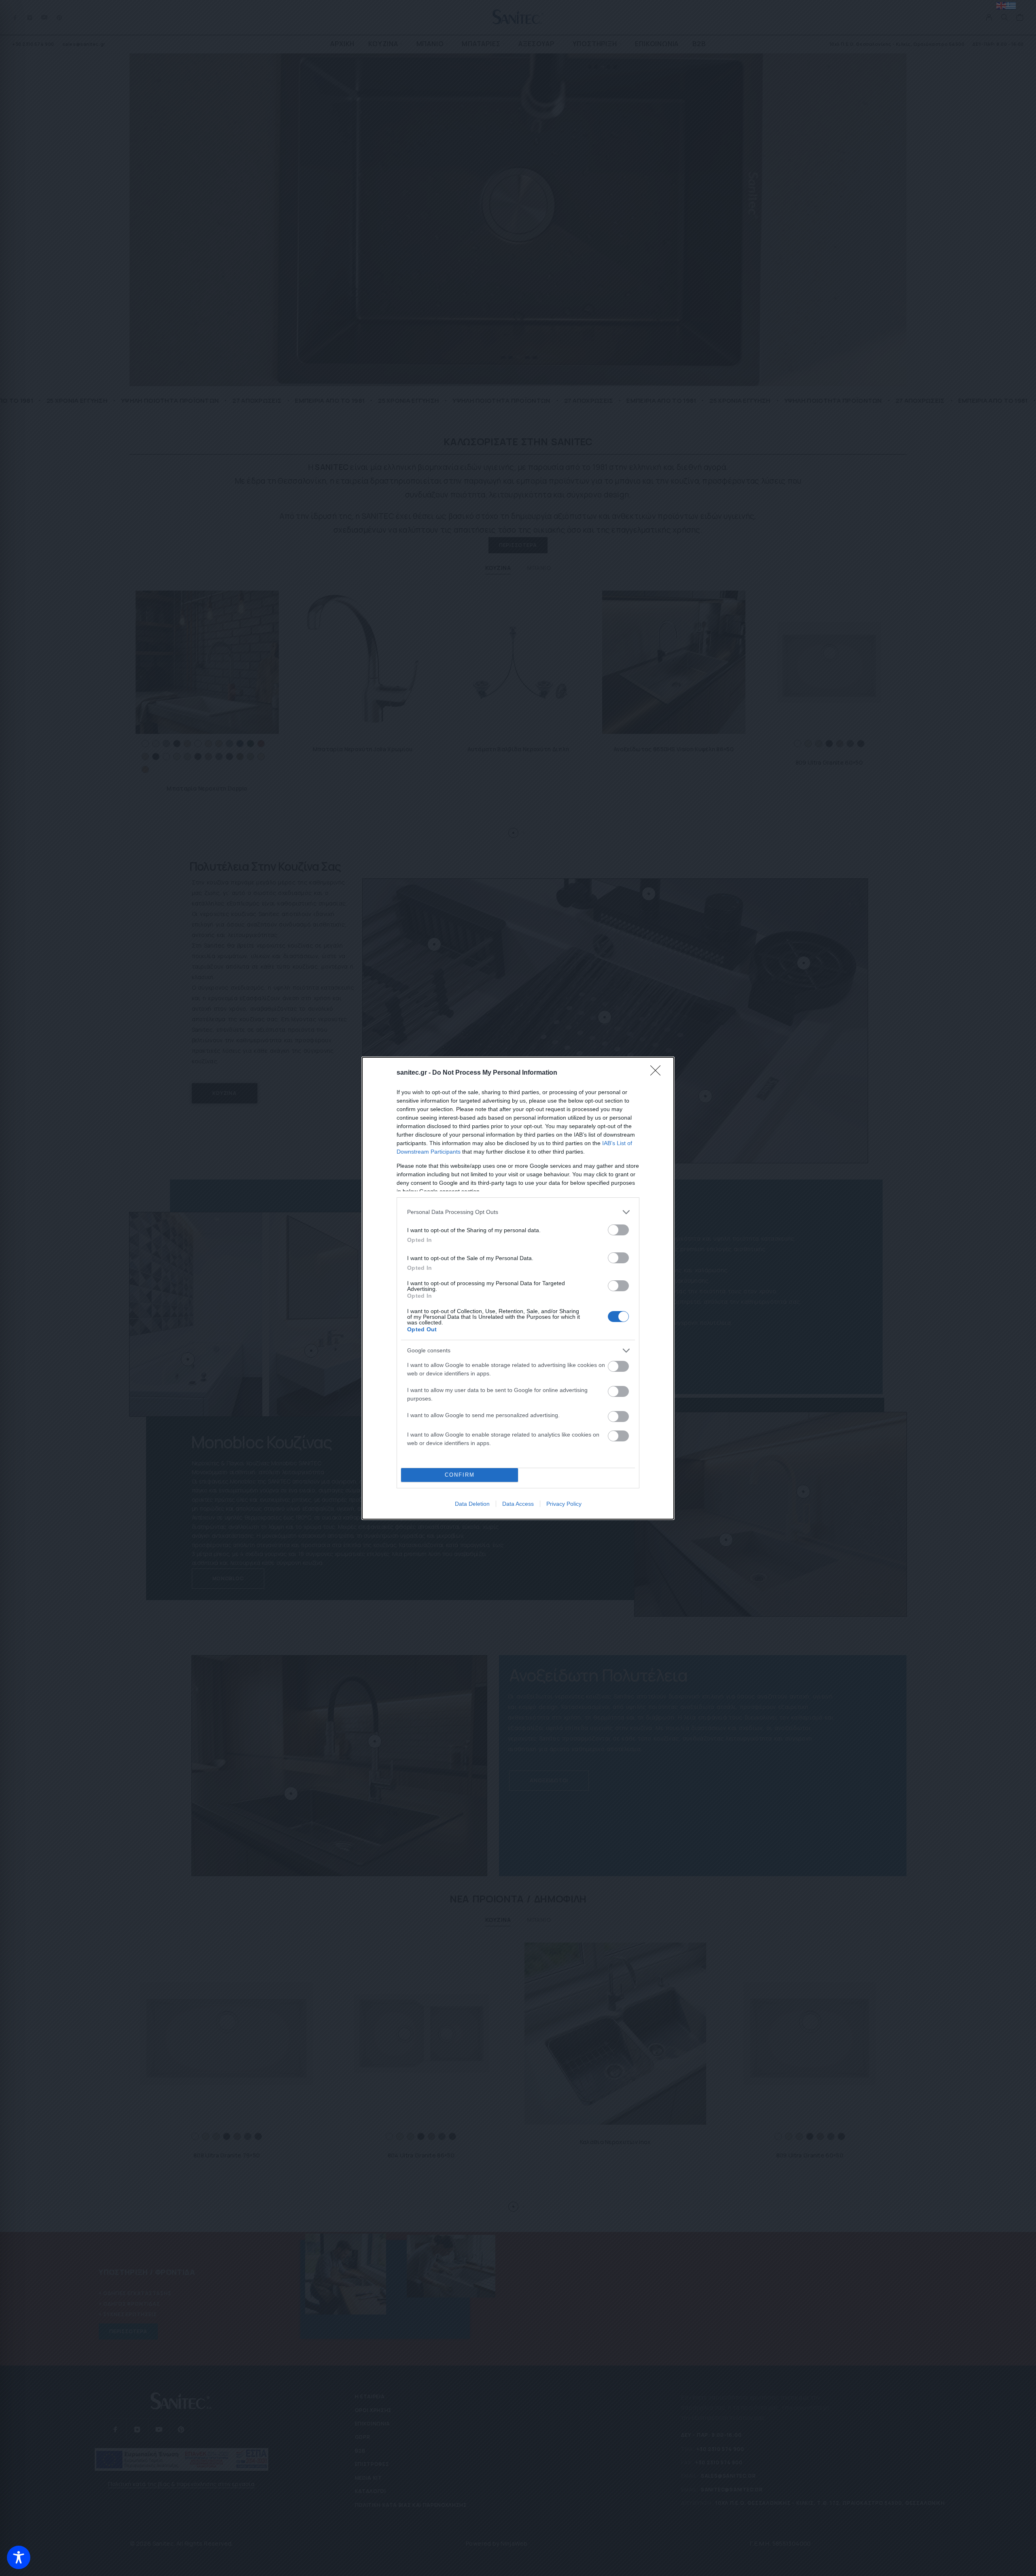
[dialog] (518, 1288)
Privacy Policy (564, 1504)
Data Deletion (472, 1504)
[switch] (618, 1230)
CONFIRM (460, 1475)
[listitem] (518, 1212)
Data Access (518, 1504)
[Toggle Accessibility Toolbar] (19, 2557)
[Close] (658, 1073)
